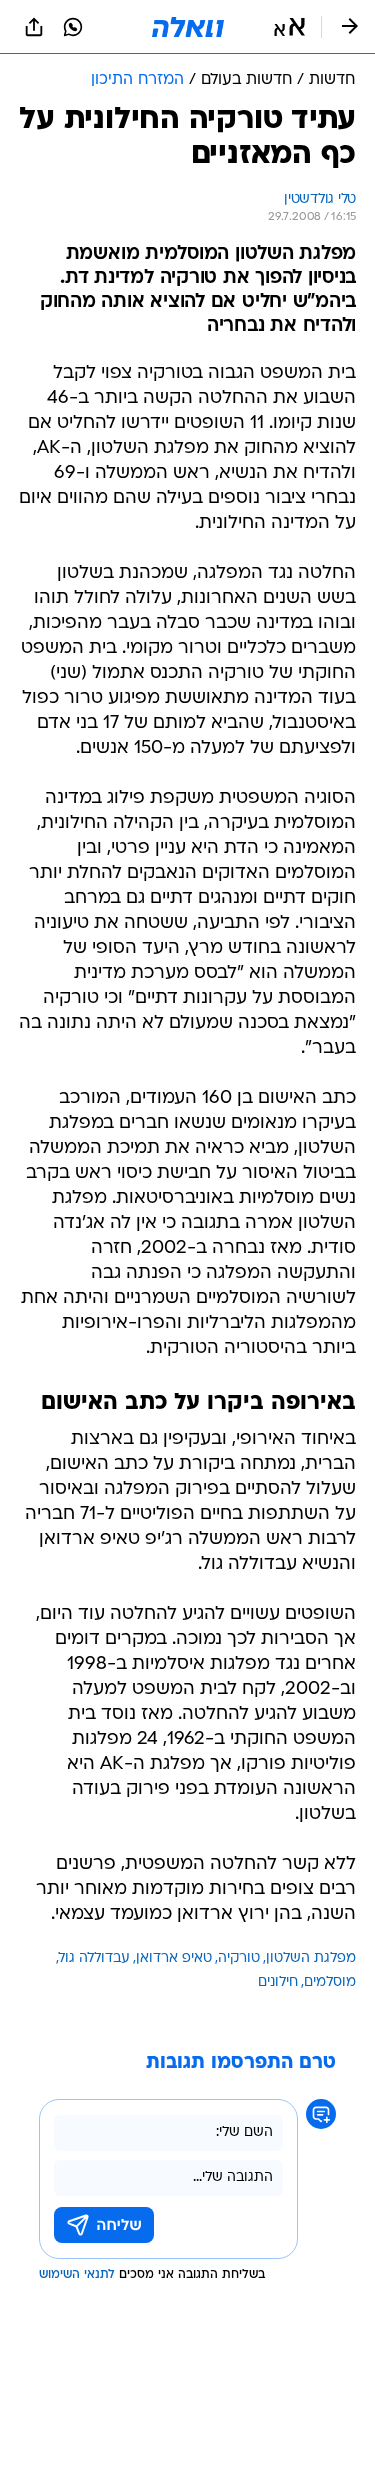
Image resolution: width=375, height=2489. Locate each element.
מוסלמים (330, 1982)
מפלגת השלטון (311, 1958)
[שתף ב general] (34, 27)
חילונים (278, 1982)
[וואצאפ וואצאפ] (73, 27)
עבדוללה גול (94, 1958)
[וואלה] (188, 27)
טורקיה (239, 1958)
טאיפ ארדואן (174, 1958)
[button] (289, 27)
